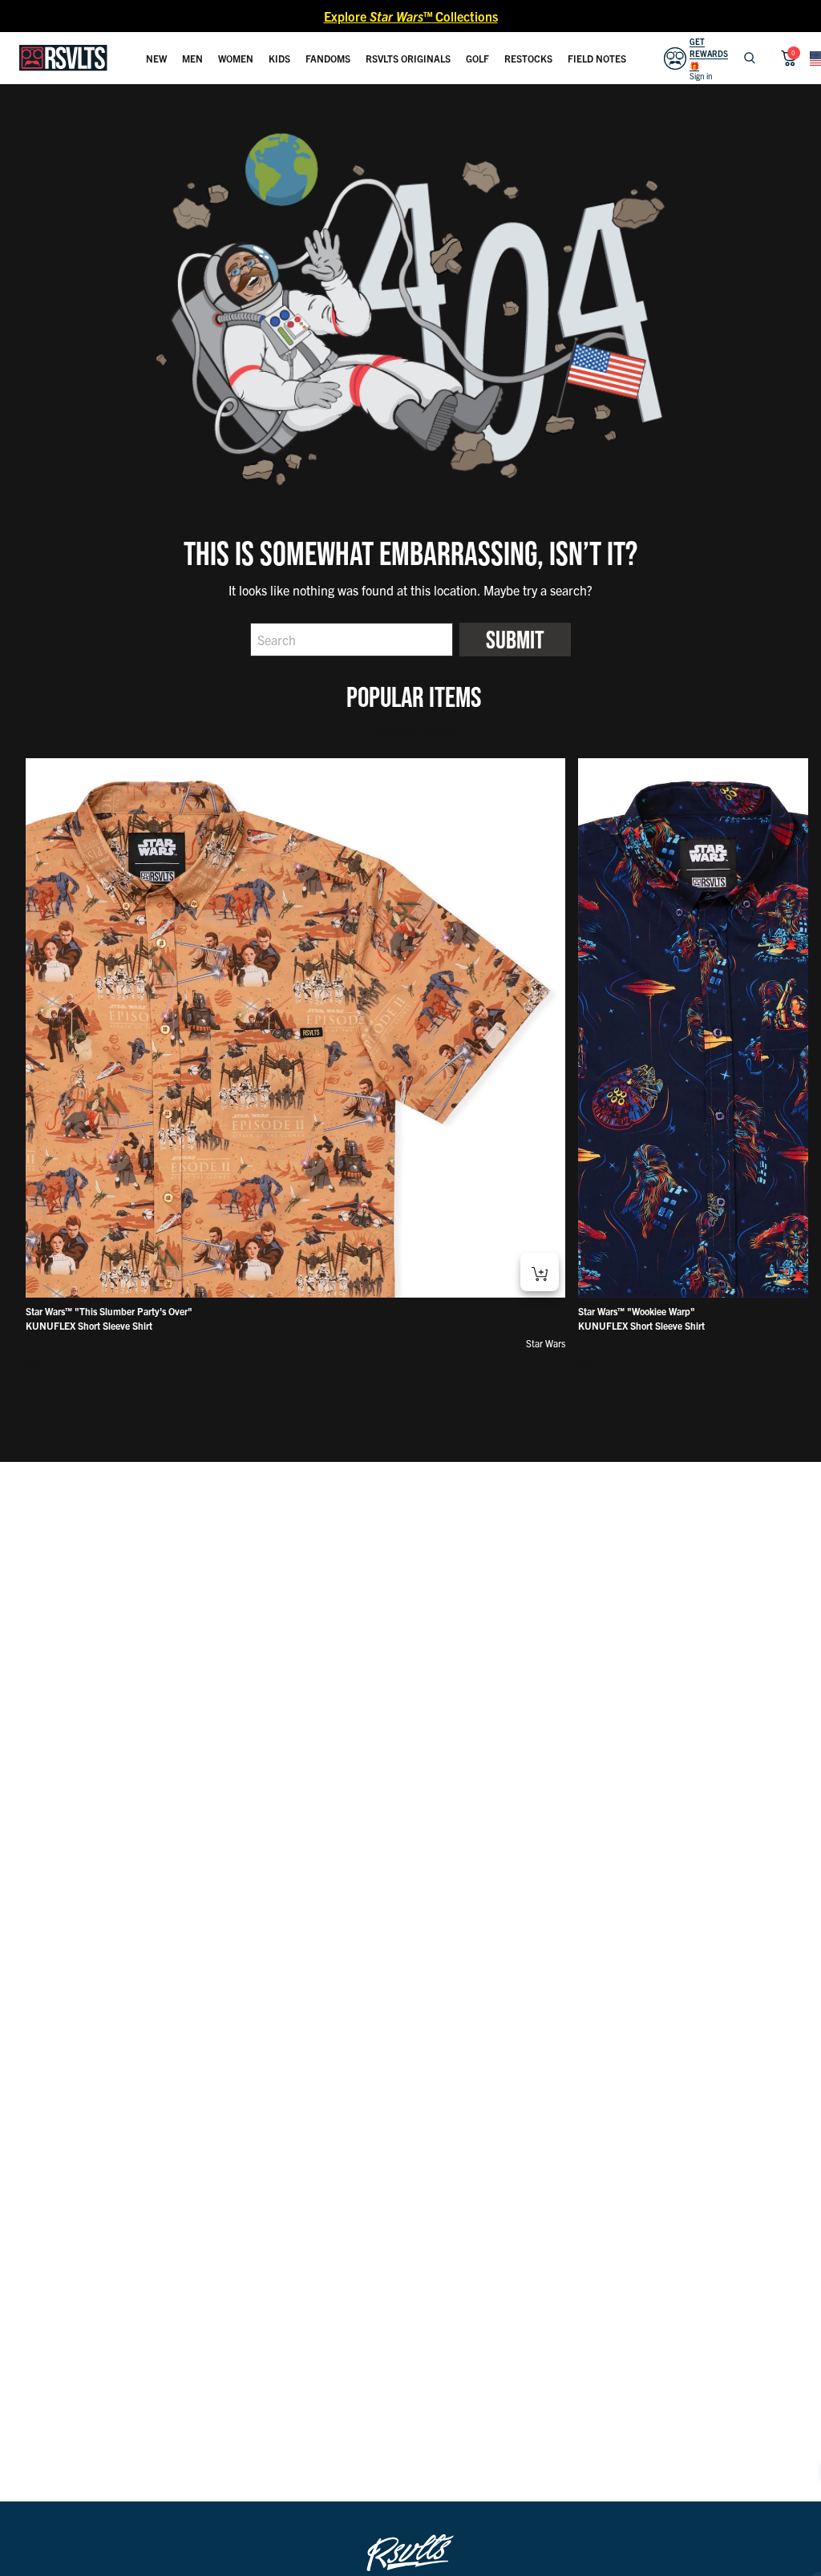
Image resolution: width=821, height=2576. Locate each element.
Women (236, 58)
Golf (477, 58)
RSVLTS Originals (408, 58)
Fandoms (328, 58)
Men (192, 58)
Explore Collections (411, 16)
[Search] (750, 58)
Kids (279, 58)
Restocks (528, 58)
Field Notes (597, 58)
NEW (156, 58)
